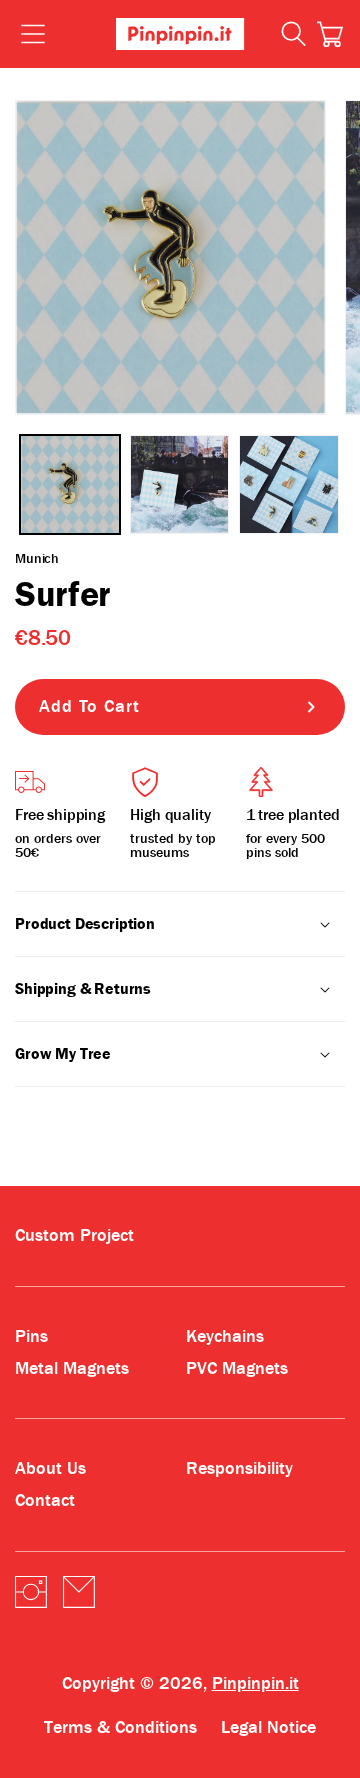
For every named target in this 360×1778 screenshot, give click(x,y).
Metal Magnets (72, 1368)
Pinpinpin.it (255, 1683)
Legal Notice (268, 1728)
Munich (37, 558)
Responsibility (239, 1468)
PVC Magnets (237, 1368)
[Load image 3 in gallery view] (289, 485)
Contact (45, 1500)
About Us (50, 1468)
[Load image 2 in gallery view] (180, 485)
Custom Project (74, 1235)
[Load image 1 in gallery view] (70, 485)
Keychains (225, 1336)
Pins (31, 1336)
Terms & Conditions (120, 1728)
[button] (330, 34)
